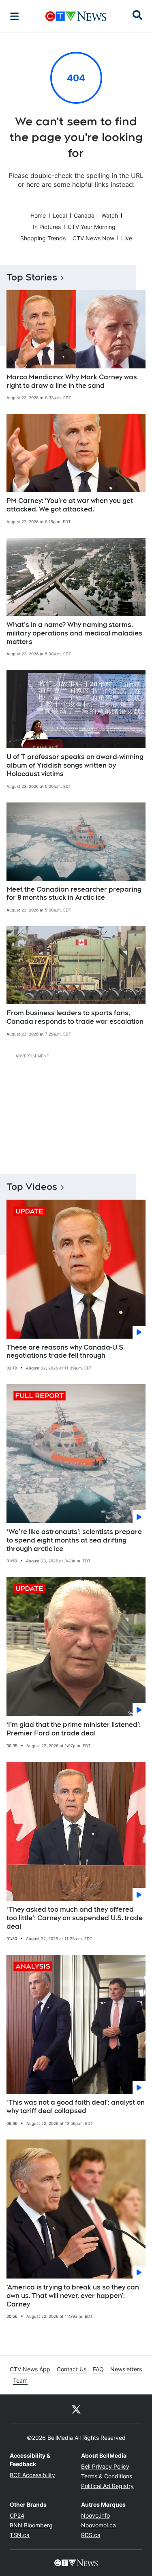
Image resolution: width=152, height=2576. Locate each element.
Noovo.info (95, 2515)
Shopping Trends (43, 238)
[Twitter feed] (76, 2409)
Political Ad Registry (107, 2486)
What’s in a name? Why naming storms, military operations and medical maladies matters (74, 633)
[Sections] (15, 16)
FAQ (98, 2369)
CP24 (17, 2515)
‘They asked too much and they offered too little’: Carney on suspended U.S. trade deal (75, 1918)
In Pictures (47, 227)
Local (60, 215)
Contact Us (72, 2369)
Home (38, 215)
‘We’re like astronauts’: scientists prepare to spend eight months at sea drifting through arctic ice (74, 1540)
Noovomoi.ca (98, 2525)
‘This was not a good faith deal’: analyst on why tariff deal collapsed (76, 2107)
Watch (110, 215)
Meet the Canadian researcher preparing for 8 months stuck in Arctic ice (74, 894)
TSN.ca (20, 2535)
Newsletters (126, 2369)
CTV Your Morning (92, 227)
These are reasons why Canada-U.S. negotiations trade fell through (66, 1352)
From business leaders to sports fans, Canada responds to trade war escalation (75, 1017)
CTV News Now (93, 238)
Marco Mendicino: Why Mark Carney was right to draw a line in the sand (72, 381)
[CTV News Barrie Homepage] (76, 16)
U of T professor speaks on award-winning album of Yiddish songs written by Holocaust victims (75, 765)
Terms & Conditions (107, 2476)
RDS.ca (91, 2535)
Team (20, 2380)
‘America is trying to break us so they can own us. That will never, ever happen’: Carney (73, 2296)
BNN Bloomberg (31, 2525)
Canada (84, 215)
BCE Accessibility (32, 2475)
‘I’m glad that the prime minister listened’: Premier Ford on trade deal (74, 1729)
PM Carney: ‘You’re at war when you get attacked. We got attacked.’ (70, 505)
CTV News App (30, 2369)
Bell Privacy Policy (105, 2466)
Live (127, 238)
